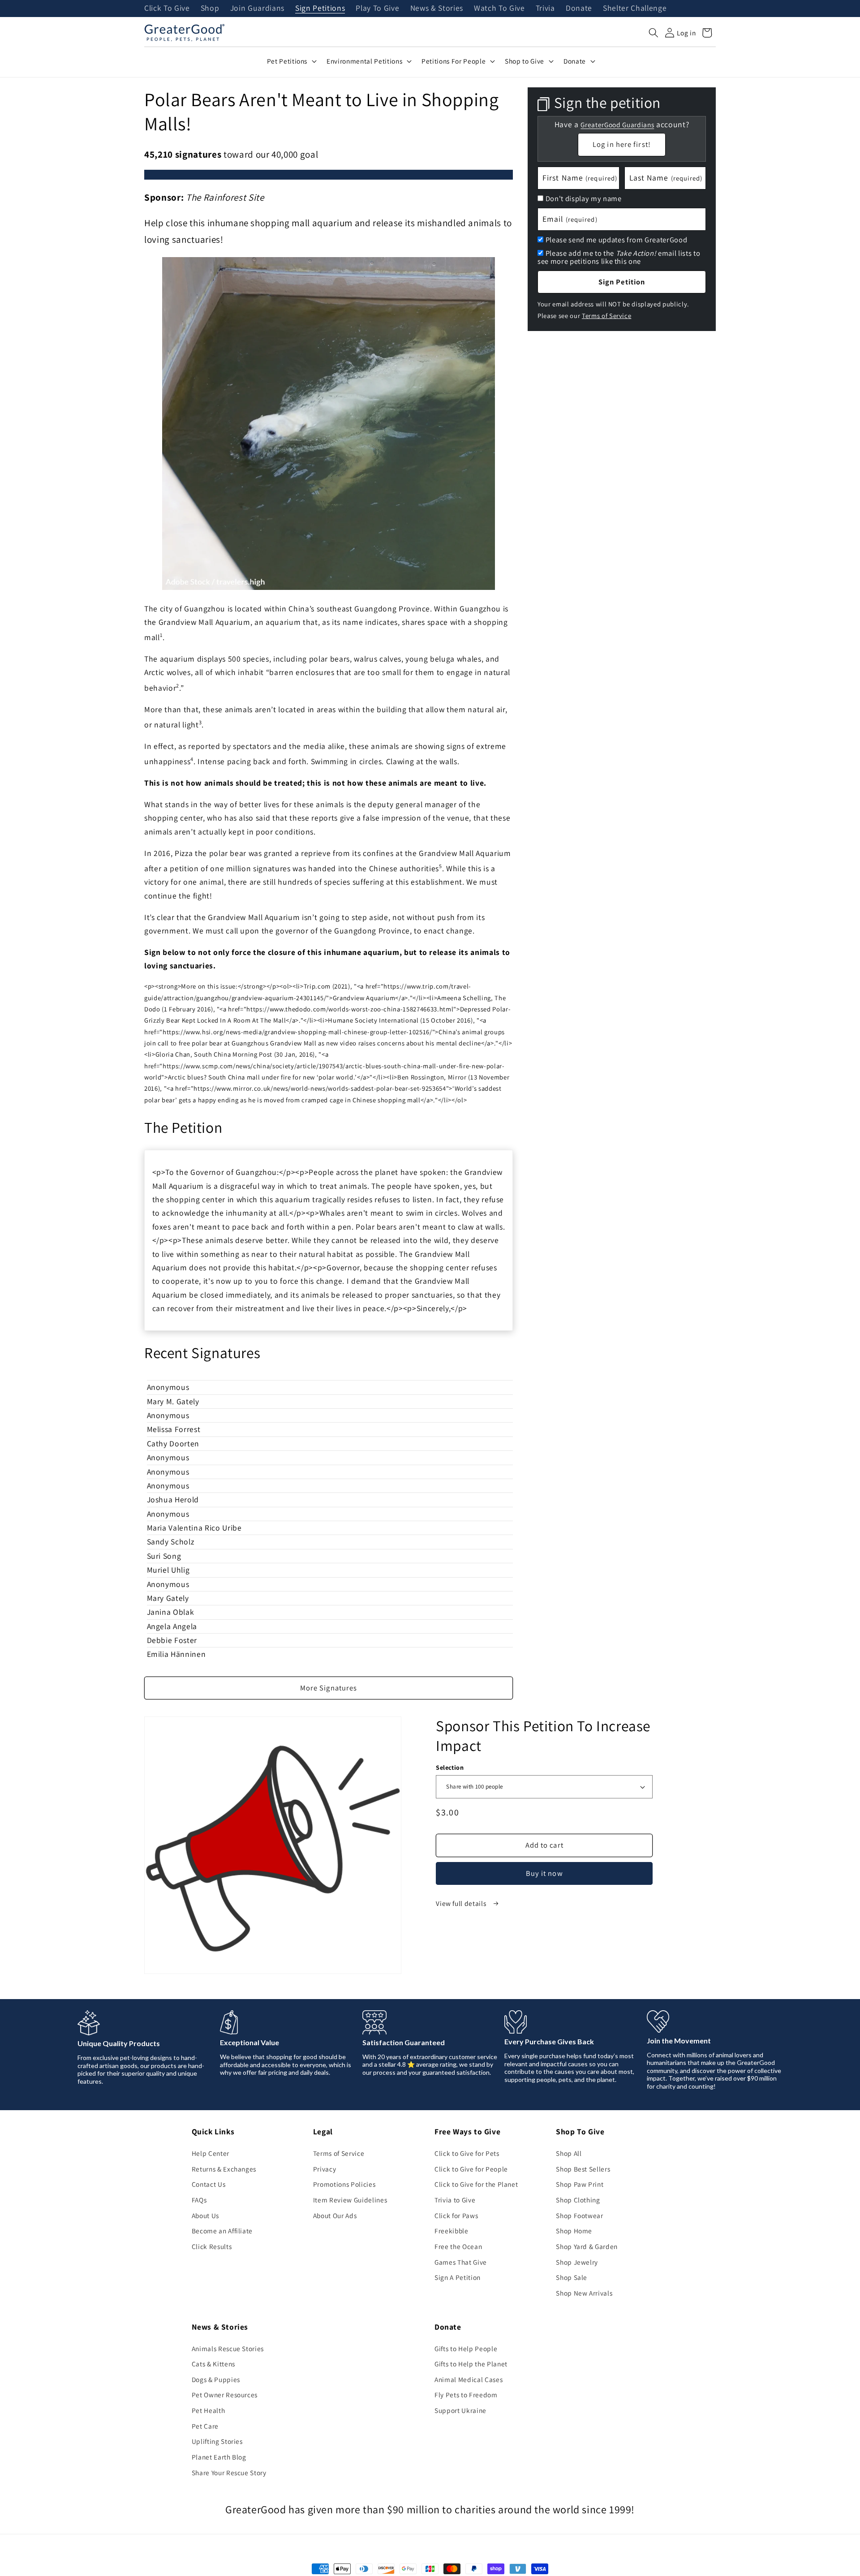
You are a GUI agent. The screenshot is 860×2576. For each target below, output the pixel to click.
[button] (654, 33)
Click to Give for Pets (467, 2153)
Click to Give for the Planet (476, 2184)
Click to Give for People (471, 2169)
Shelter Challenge (635, 9)
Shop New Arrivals (584, 2293)
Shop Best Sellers (583, 2169)
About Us (205, 2215)
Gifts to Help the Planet (471, 2364)
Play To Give (377, 9)
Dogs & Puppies (216, 2379)
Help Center (211, 2153)
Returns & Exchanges (224, 2169)
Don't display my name (584, 198)
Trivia (545, 9)
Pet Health (209, 2410)
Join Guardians (257, 9)
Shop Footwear (580, 2215)
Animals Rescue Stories (228, 2348)
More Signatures (329, 1688)
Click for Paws (456, 2215)
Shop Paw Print (580, 2184)
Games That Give (461, 2262)
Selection (450, 1767)
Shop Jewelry (577, 2262)
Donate (579, 9)
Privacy (325, 2169)
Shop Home (574, 2231)
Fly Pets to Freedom (466, 2395)
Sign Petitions (320, 9)
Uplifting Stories (217, 2441)
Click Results (212, 2246)
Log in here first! (622, 144)
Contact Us (209, 2184)
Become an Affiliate (222, 2231)
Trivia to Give (455, 2200)
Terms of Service (607, 315)
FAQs (199, 2200)
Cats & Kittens (213, 2364)
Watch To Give (499, 9)
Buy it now (544, 1873)
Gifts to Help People (466, 2348)
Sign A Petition (458, 2277)
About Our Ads (335, 2215)
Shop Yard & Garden (587, 2246)
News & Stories (437, 9)
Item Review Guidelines (350, 2200)
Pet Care (205, 2426)
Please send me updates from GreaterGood (617, 240)
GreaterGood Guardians (617, 124)
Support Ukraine (460, 2410)
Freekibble (451, 2231)
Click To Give (167, 9)
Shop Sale (572, 2277)
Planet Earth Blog (219, 2457)
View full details (462, 1903)
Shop (210, 9)
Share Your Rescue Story (229, 2473)
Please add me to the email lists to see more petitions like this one (619, 257)
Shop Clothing (578, 2200)
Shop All (569, 2153)
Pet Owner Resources (225, 2395)
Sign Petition (622, 282)
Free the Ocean (458, 2246)
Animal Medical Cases (469, 2379)
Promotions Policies (344, 2184)
